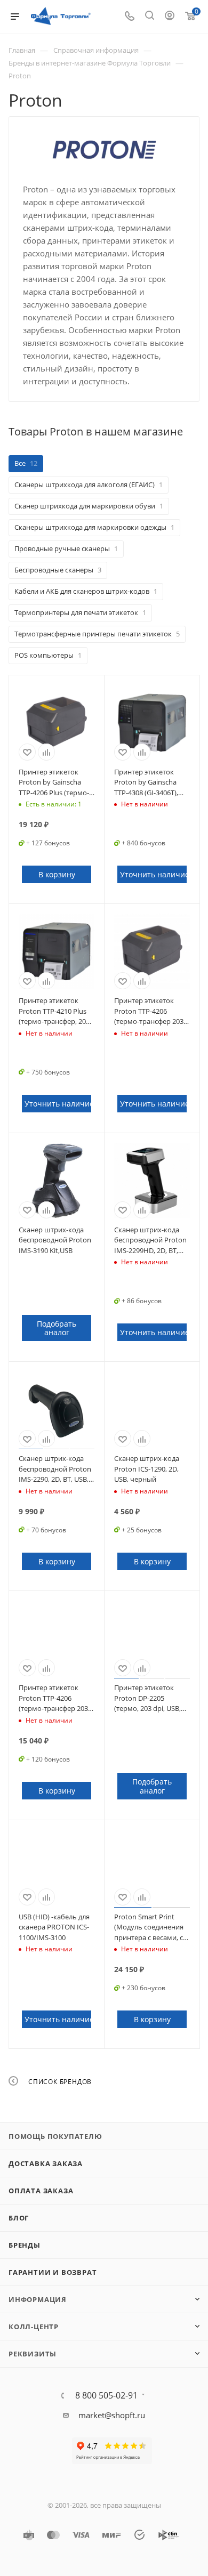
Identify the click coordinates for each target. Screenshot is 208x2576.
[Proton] (104, 149)
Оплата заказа (41, 2191)
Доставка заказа (46, 2163)
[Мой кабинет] (170, 17)
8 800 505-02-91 (106, 2395)
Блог (19, 2218)
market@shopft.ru (112, 2415)
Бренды (25, 2245)
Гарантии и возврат (53, 2272)
